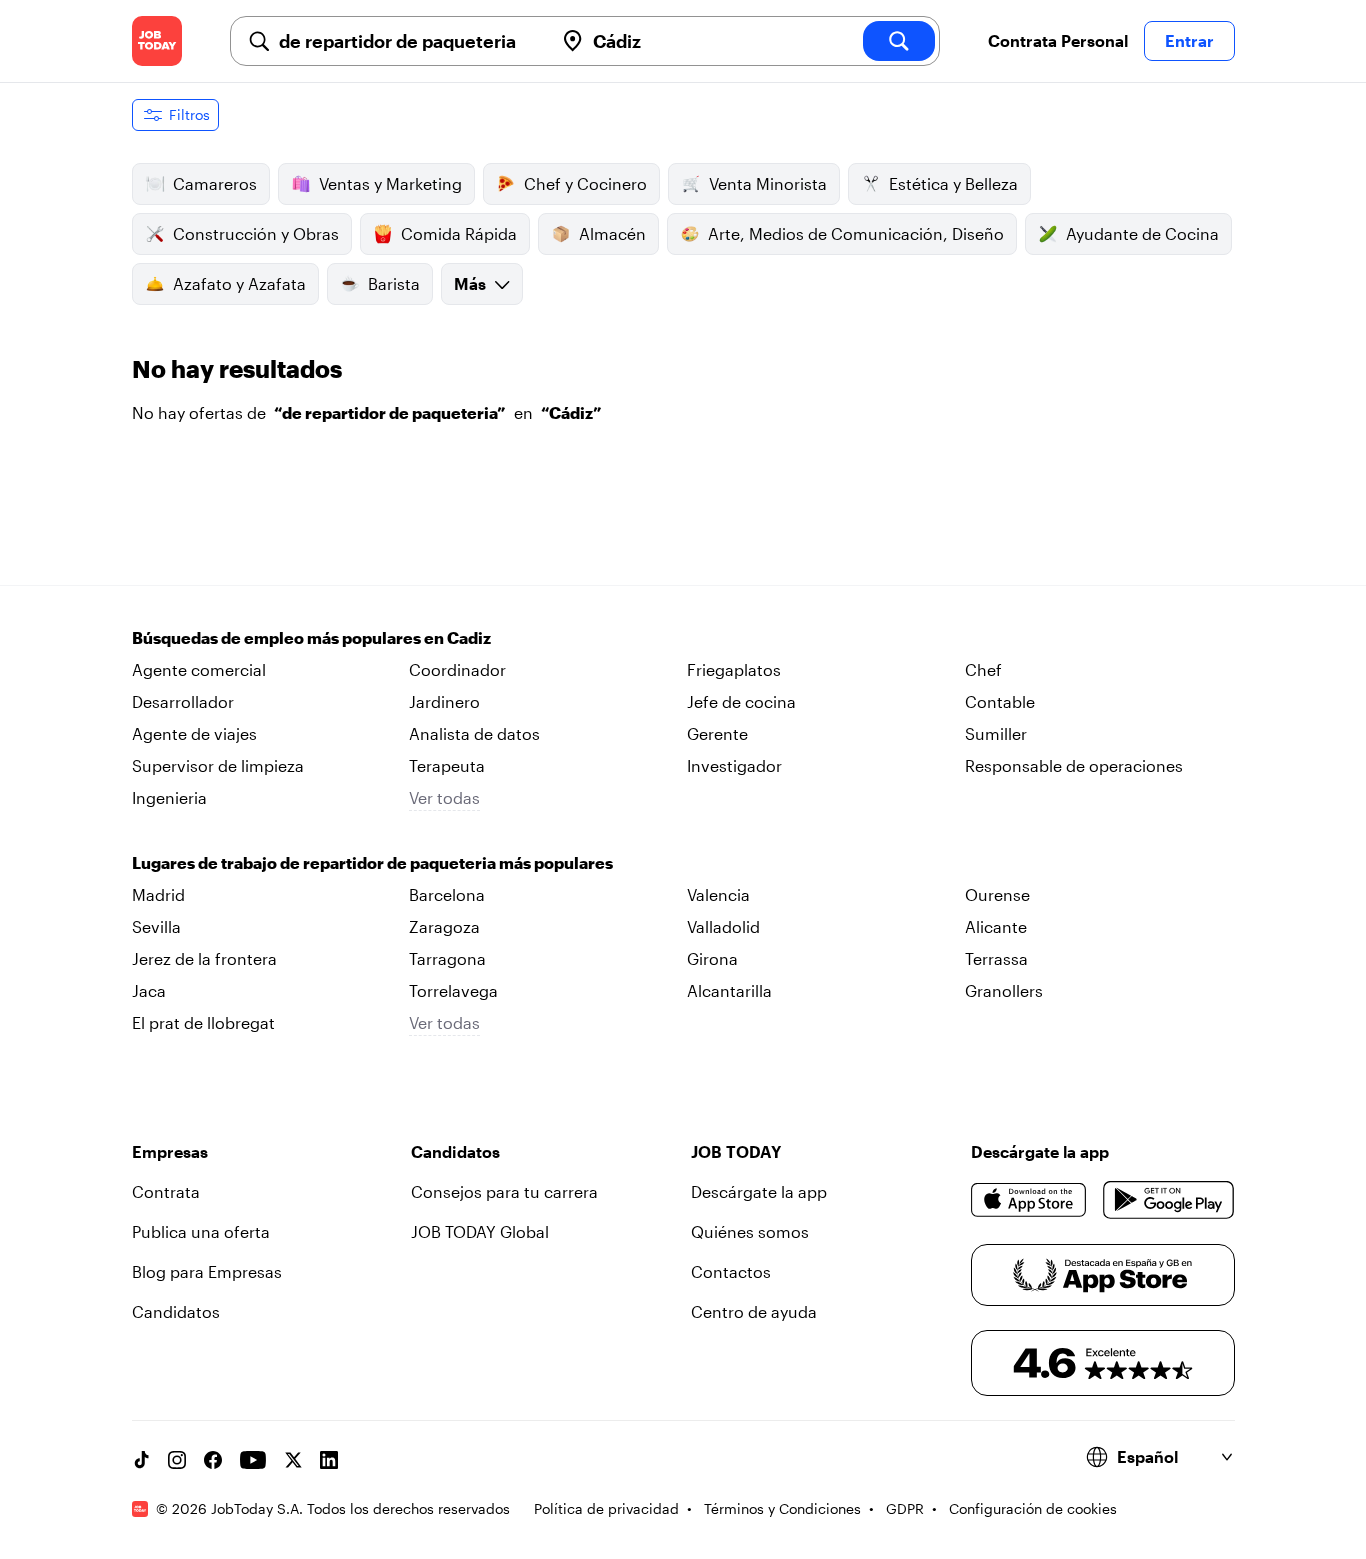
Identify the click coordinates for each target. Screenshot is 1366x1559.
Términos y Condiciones (782, 1508)
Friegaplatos (734, 669)
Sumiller (996, 733)
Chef (983, 669)
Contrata (166, 1191)
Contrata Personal (1058, 40)
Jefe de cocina (741, 701)
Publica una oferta (201, 1231)
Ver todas (444, 797)
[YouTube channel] (253, 1460)
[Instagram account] (177, 1460)
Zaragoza (444, 926)
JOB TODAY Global (480, 1231)
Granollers (1004, 990)
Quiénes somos (750, 1231)
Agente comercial (199, 669)
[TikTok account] (141, 1460)
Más (470, 283)
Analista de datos (474, 733)
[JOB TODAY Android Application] (1168, 1200)
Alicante (996, 926)
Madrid (158, 894)
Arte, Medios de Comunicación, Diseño (856, 233)
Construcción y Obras (256, 233)
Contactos (731, 1271)
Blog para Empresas (207, 1271)
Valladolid (723, 926)
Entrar (1189, 40)
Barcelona (447, 894)
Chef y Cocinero (585, 183)
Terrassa (996, 958)
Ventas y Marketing (390, 183)
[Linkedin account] (329, 1460)
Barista (394, 283)
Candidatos (176, 1311)
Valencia (718, 894)
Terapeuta (447, 765)
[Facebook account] (213, 1460)
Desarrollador (183, 701)
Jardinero (444, 701)
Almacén (612, 233)
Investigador (734, 765)
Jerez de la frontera (204, 958)
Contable (1000, 701)
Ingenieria (169, 797)
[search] (899, 41)
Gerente (717, 733)
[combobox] (408, 41)
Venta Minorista (768, 183)
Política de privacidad (606, 1508)
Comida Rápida (459, 233)
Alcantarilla (729, 990)
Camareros (215, 183)
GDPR (905, 1508)
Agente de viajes (194, 733)
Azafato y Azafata (239, 283)
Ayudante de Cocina (1142, 233)
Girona (712, 958)
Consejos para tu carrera (504, 1191)
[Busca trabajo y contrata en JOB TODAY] (157, 41)
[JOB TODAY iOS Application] (1029, 1200)
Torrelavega (453, 990)
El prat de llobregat (203, 1022)
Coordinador (457, 669)
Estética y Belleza (953, 183)
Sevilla (156, 926)
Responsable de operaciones (1074, 765)
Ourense (997, 894)
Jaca (149, 990)
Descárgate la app (759, 1191)
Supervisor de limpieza (218, 765)
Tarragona (447, 958)
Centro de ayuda (754, 1311)
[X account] (293, 1460)
